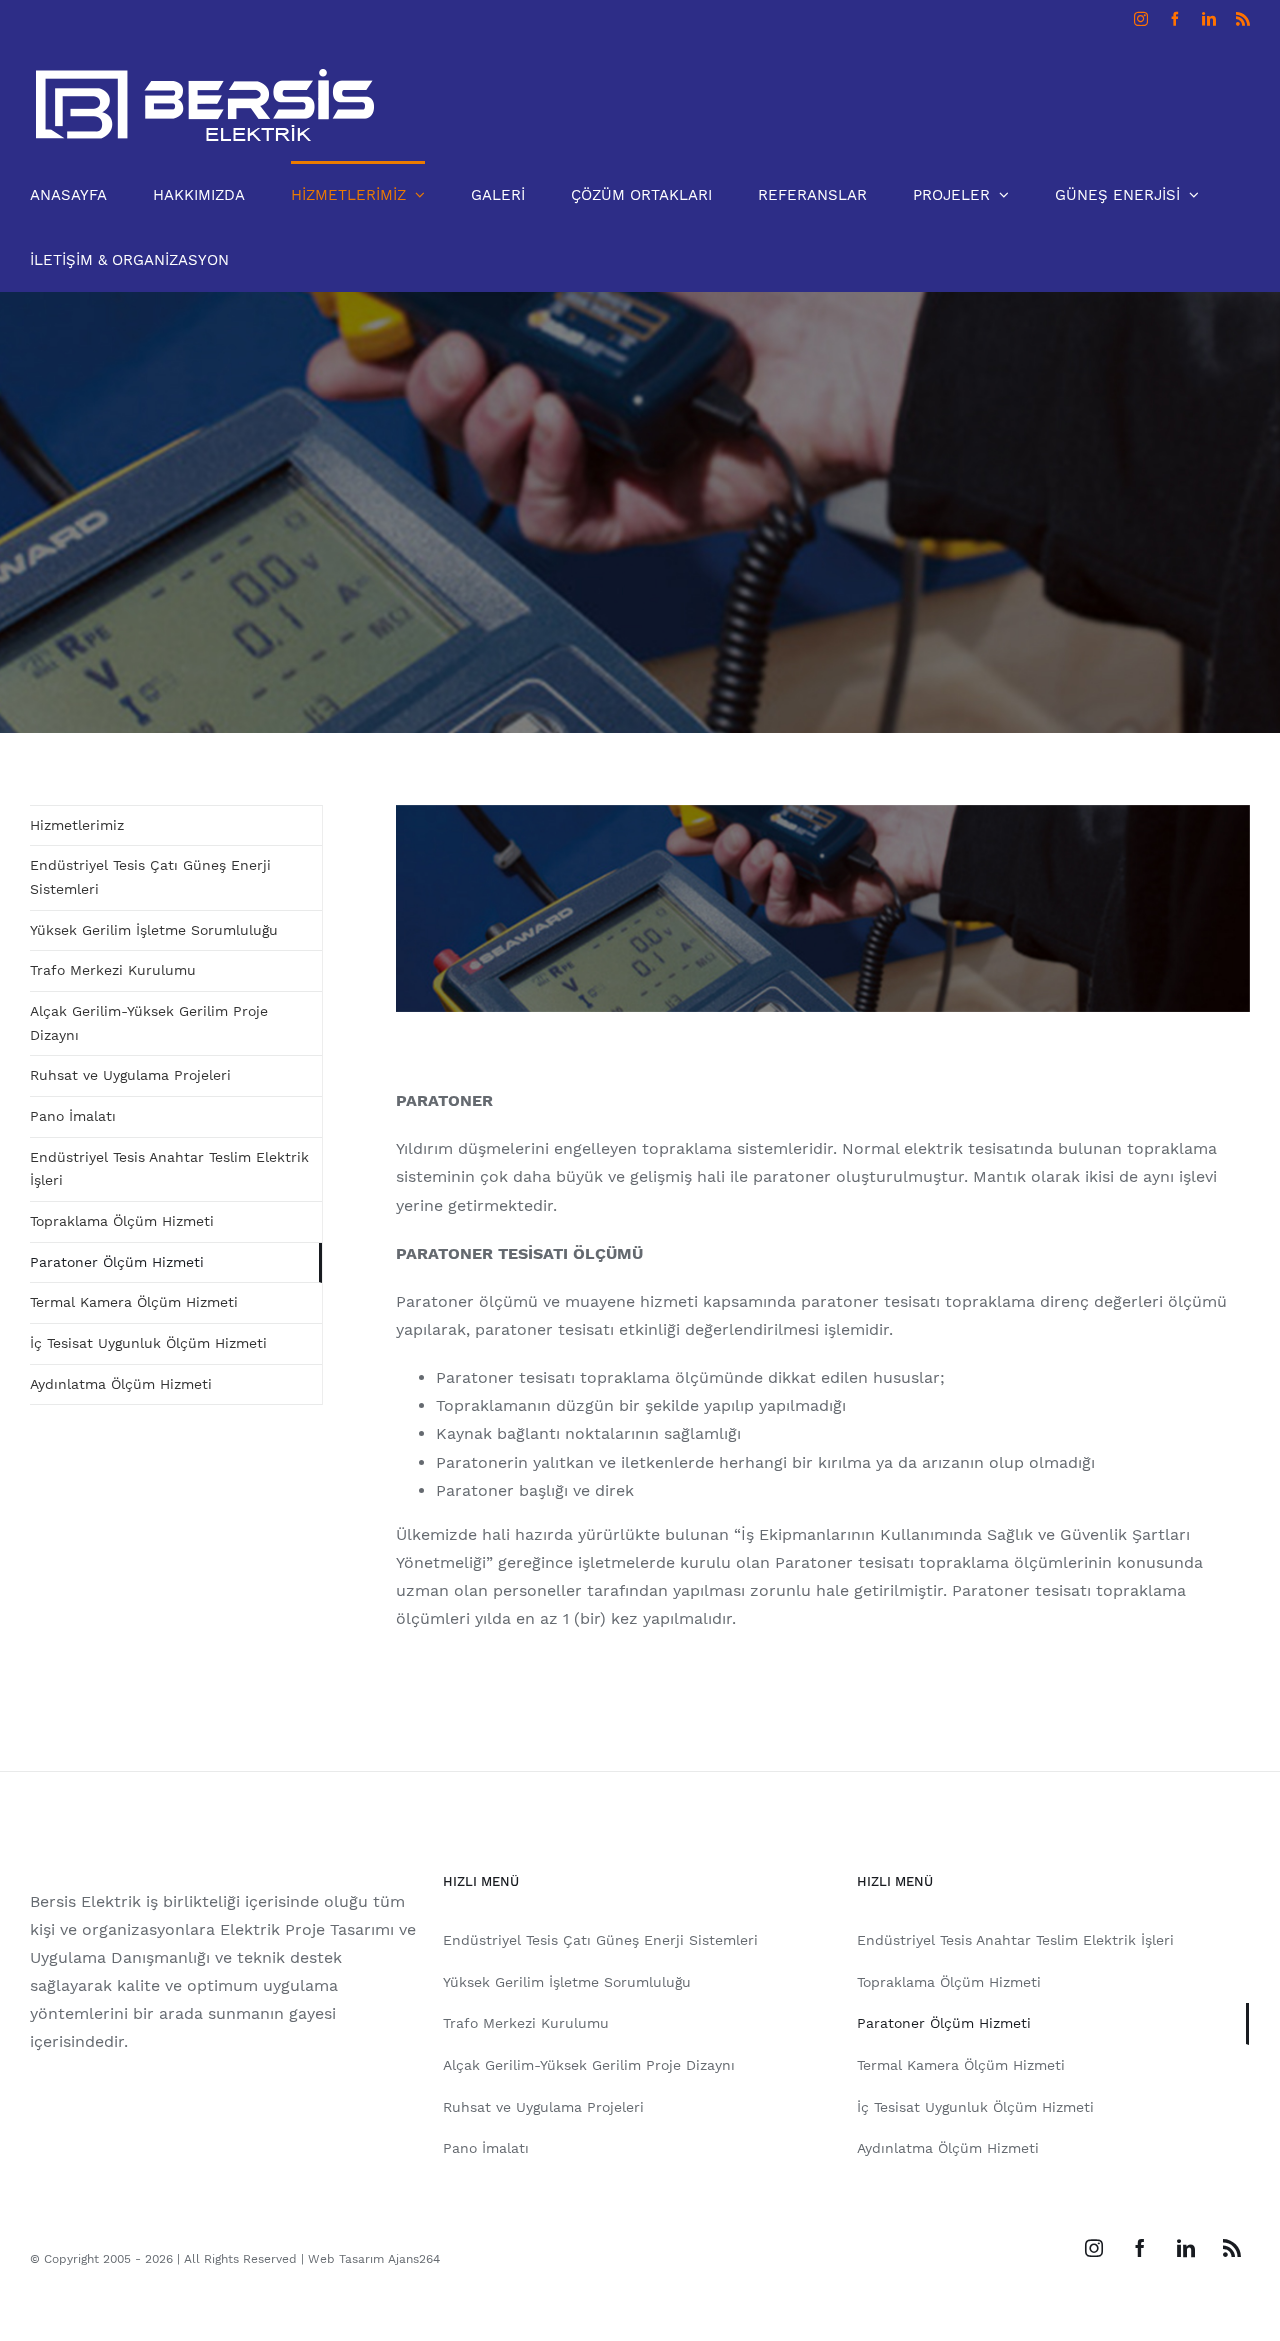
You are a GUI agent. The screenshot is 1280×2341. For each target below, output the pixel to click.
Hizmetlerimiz (77, 825)
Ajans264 (414, 2259)
